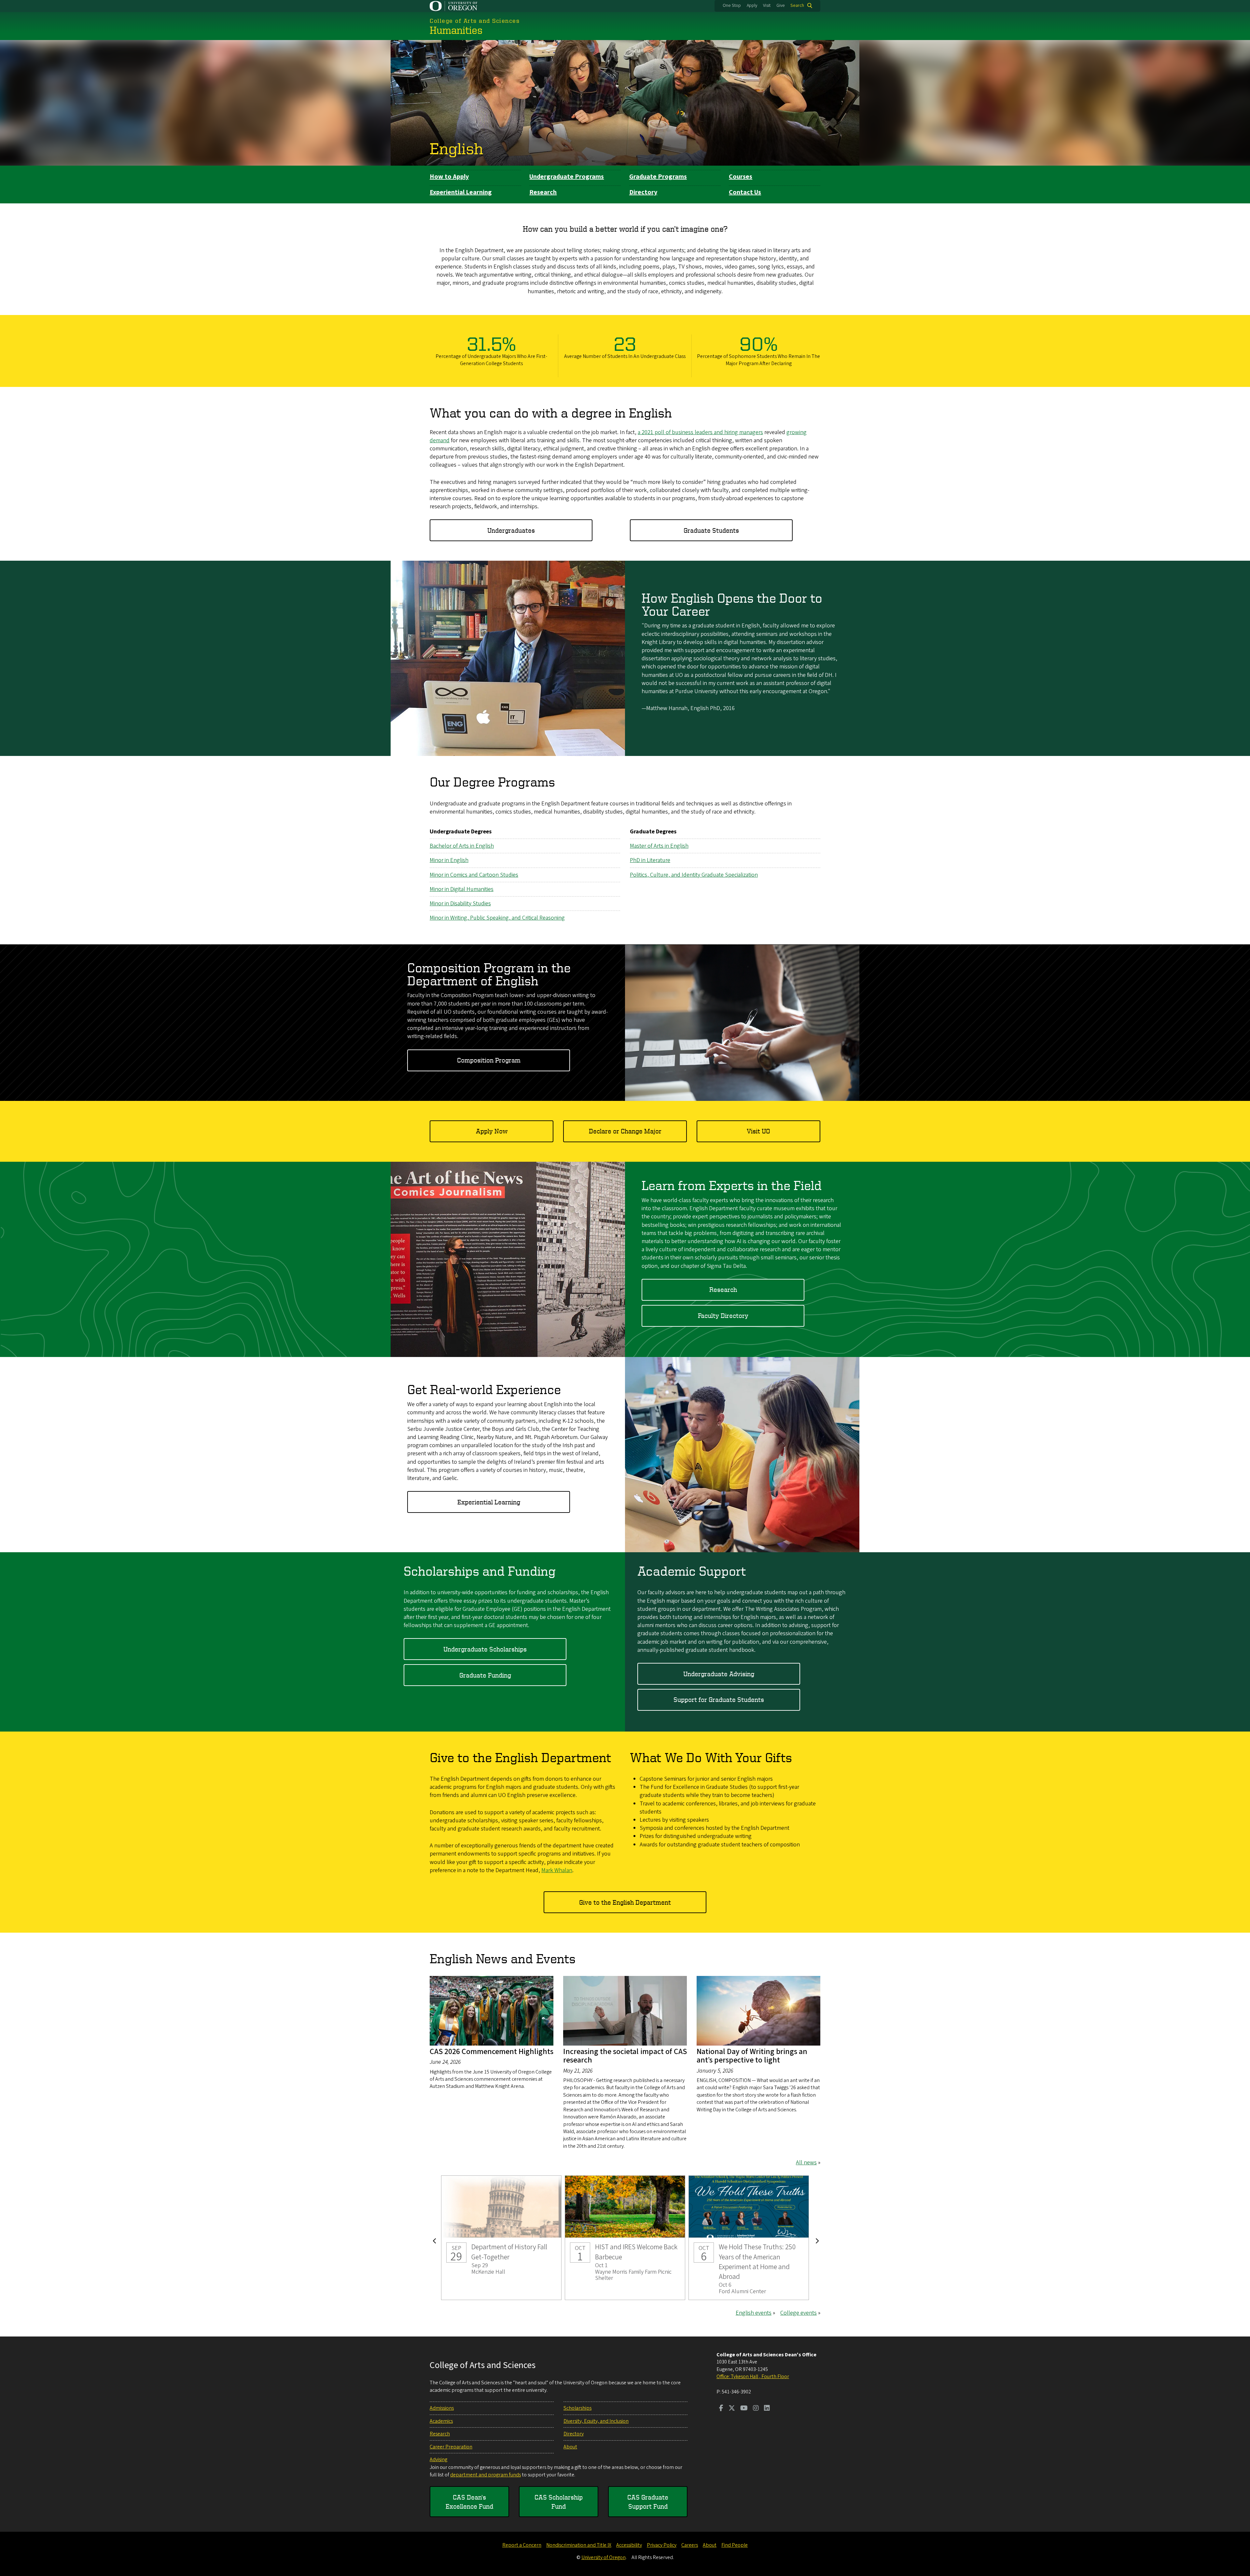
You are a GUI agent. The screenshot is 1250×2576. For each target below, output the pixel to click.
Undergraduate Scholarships (485, 1649)
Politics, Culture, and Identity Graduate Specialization (694, 875)
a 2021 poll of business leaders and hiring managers (700, 432)
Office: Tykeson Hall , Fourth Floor (753, 2377)
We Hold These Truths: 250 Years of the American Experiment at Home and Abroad (749, 2238)
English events (754, 2313)
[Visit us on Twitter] (732, 2409)
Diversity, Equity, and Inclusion (596, 2421)
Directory (643, 192)
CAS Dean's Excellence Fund (469, 2502)
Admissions (442, 2408)
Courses (741, 177)
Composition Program (489, 1060)
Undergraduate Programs (567, 177)
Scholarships (577, 2408)
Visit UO (758, 1131)
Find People (735, 2545)
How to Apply (449, 177)
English (456, 148)
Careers (690, 2545)
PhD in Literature (650, 860)
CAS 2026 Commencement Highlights (492, 2052)
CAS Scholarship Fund (559, 2502)
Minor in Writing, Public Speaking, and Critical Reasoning (497, 918)
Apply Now (492, 1131)
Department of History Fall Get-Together (501, 2238)
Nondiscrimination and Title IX (579, 2545)
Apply (752, 6)
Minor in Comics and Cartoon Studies (474, 875)
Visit (767, 6)
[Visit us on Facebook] (721, 2409)
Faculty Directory (723, 1315)
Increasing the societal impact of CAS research (625, 2056)
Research (543, 192)
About (570, 2447)
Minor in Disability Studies (460, 904)
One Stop (732, 6)
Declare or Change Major (625, 1131)
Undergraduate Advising (719, 1674)
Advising (438, 2460)
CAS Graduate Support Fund (648, 2502)
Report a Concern (522, 2545)
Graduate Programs (658, 177)
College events (799, 2313)
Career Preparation (451, 2447)
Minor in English (449, 860)
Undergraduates (511, 530)
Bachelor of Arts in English (462, 846)
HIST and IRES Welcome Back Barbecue (625, 2238)
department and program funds (486, 2475)
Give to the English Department (625, 1902)
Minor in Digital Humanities (462, 889)
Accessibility (629, 2545)
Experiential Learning (461, 192)
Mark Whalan (557, 1870)
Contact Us (745, 192)
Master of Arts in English (659, 846)
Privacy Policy (662, 2545)
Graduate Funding (485, 1675)
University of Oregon (604, 2557)
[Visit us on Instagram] (756, 2409)
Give (781, 6)
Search (797, 6)
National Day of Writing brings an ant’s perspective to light (752, 2056)
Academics (441, 2421)
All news (806, 2163)
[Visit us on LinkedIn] (767, 2409)
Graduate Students (711, 530)
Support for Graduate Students (719, 1699)
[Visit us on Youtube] (744, 2409)
